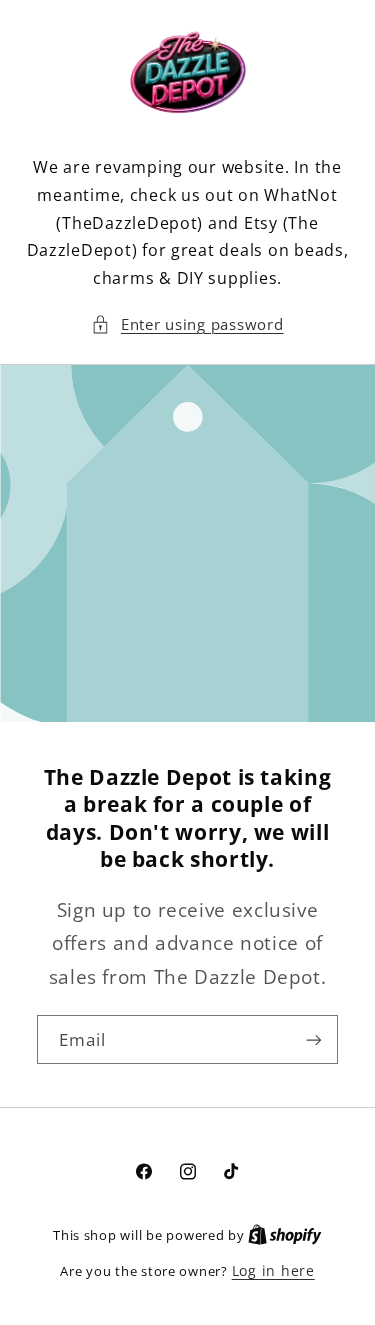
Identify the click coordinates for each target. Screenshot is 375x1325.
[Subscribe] (314, 1039)
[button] (187, 325)
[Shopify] (285, 1234)
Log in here (273, 1270)
